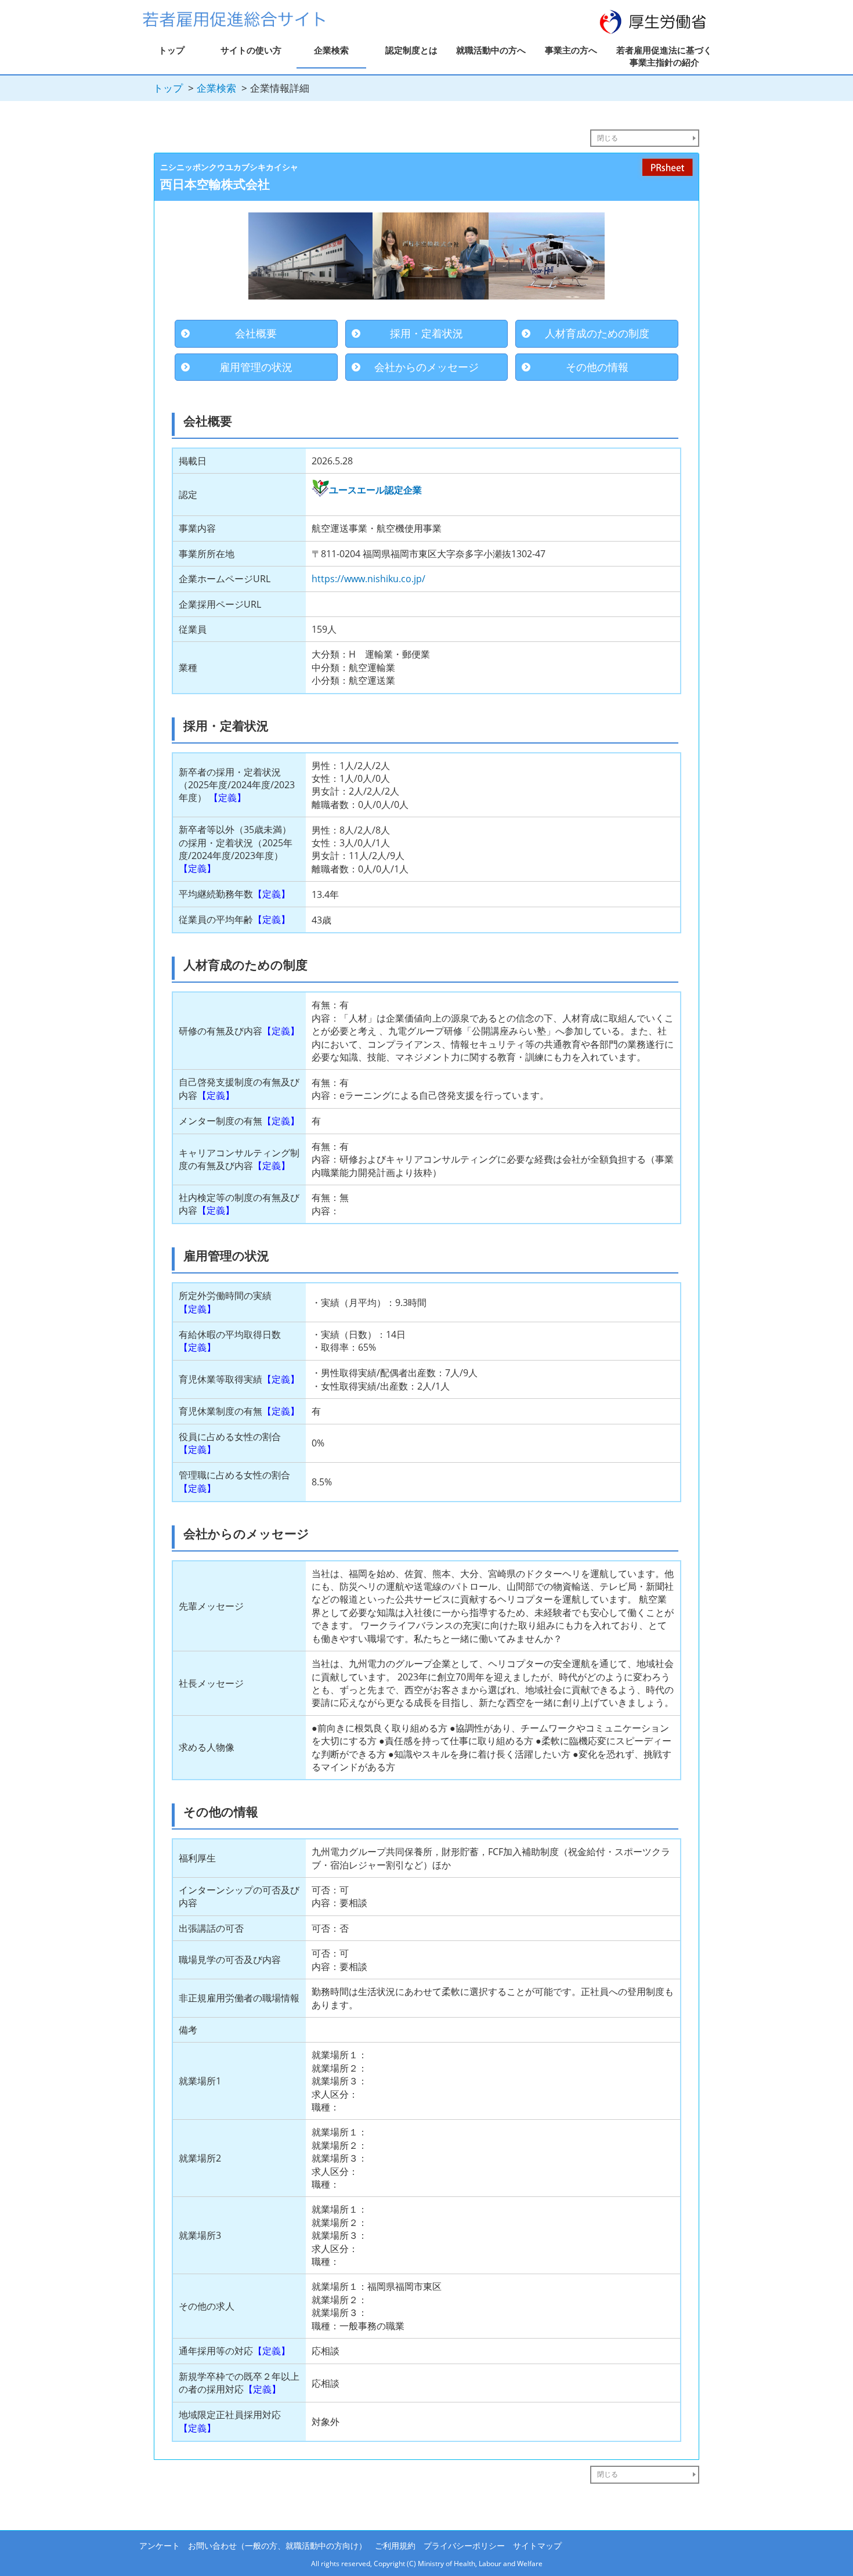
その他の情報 (597, 367)
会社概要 (256, 333)
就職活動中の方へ (491, 50)
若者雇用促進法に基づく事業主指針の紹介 (664, 56)
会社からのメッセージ (426, 367)
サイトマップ (537, 2546)
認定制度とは (411, 50)
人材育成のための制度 (597, 333)
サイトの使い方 (251, 50)
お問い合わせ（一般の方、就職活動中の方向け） (277, 2546)
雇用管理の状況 (256, 367)
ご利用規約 (395, 2546)
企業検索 (331, 50)
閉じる (608, 138)
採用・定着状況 (426, 333)
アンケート (160, 2546)
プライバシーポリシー (464, 2546)
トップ (171, 50)
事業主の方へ (571, 50)
